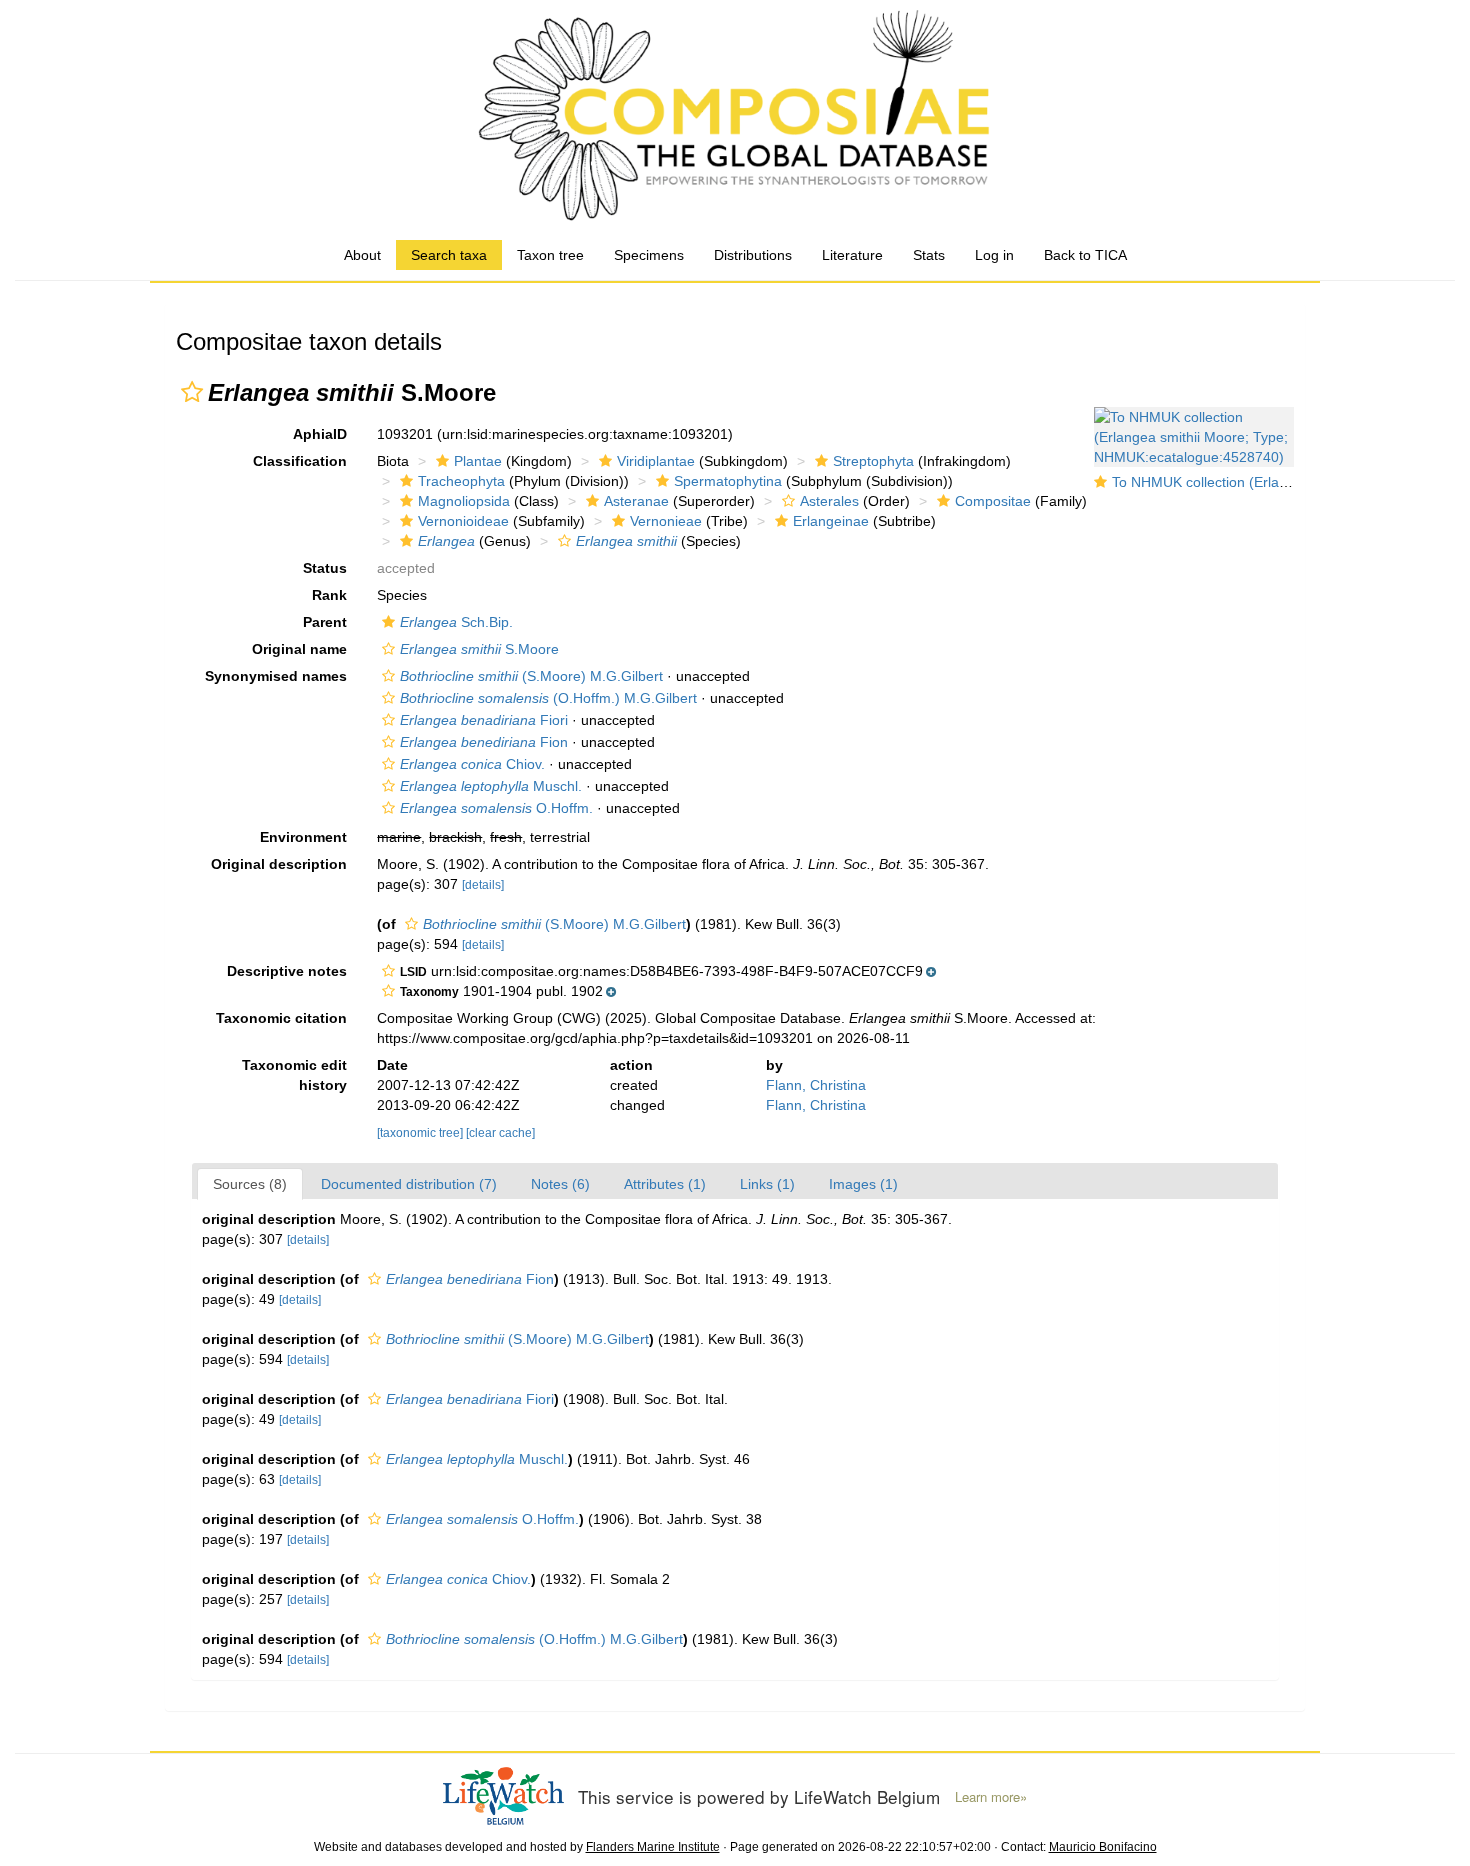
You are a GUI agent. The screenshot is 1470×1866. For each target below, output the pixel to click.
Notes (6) (560, 1184)
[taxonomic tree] (421, 1133)
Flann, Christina (816, 1085)
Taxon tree (550, 255)
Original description (279, 864)
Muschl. (491, 786)
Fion (484, 742)
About (362, 255)
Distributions (753, 255)
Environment (303, 837)
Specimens (649, 255)
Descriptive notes (287, 971)
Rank (329, 595)
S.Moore (479, 649)
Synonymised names (276, 676)
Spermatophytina (728, 481)
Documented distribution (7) (409, 1184)
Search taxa (449, 255)
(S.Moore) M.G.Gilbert (531, 676)
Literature (852, 255)
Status (325, 568)
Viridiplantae (656, 461)
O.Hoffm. (496, 808)
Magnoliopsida (464, 501)
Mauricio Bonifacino (1103, 1847)
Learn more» (991, 1797)
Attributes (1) (665, 1184)
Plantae (478, 461)
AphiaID (320, 434)
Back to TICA (1085, 255)
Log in (994, 255)
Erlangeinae (831, 521)
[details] (483, 885)
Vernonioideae (463, 521)
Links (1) (767, 1184)
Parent (325, 622)
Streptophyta (873, 461)
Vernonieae (666, 521)
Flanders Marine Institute (653, 1847)
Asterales (829, 501)
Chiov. (472, 764)
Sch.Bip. (456, 622)
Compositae (993, 501)
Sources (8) (250, 1184)
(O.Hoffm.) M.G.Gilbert (548, 698)
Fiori (484, 720)
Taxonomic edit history (294, 1075)
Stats (929, 255)
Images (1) (863, 1184)
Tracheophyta (461, 481)
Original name (299, 649)
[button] (192, 392)
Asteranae (636, 501)
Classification (300, 461)
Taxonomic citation (281, 1018)
